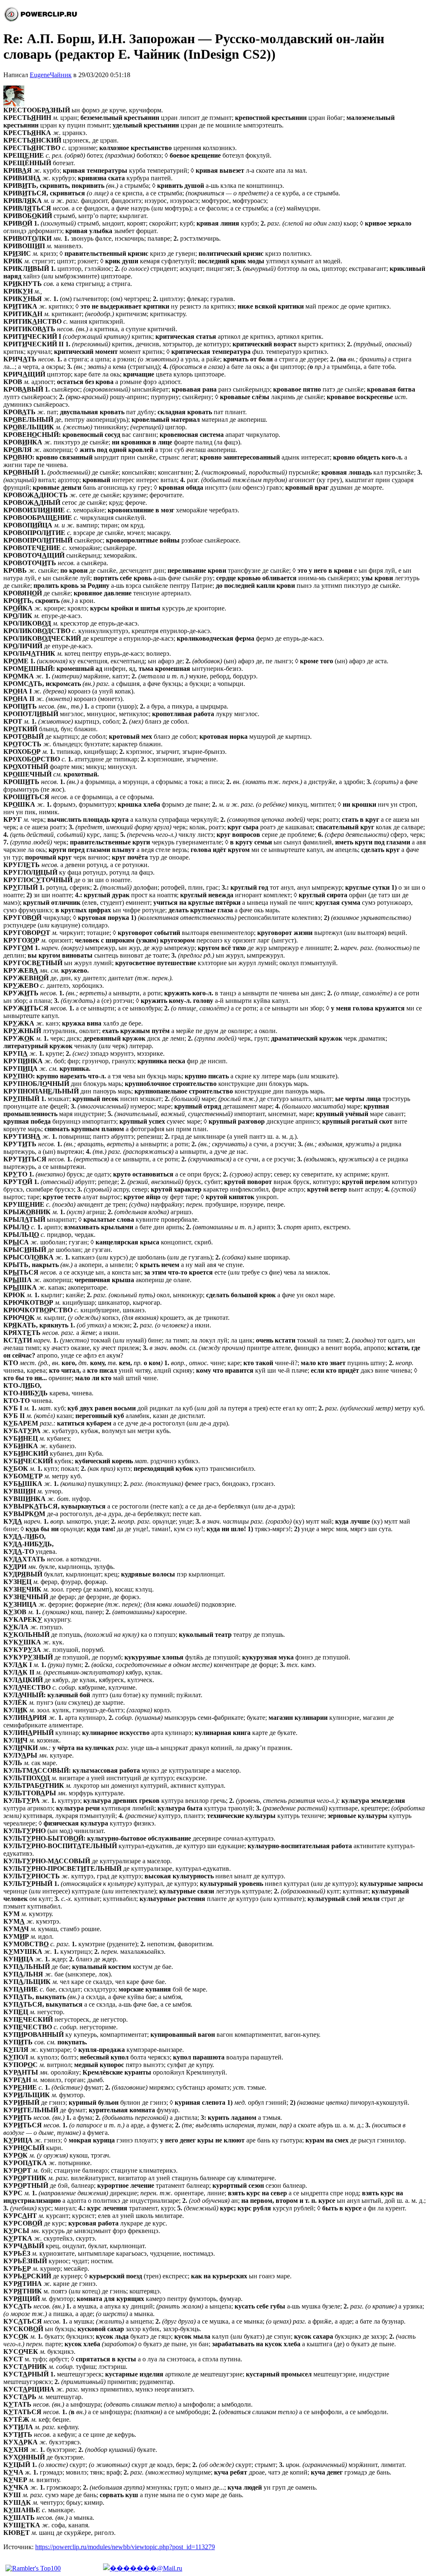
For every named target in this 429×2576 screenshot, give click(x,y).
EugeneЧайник (51, 75)
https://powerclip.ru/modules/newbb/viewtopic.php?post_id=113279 (125, 2547)
